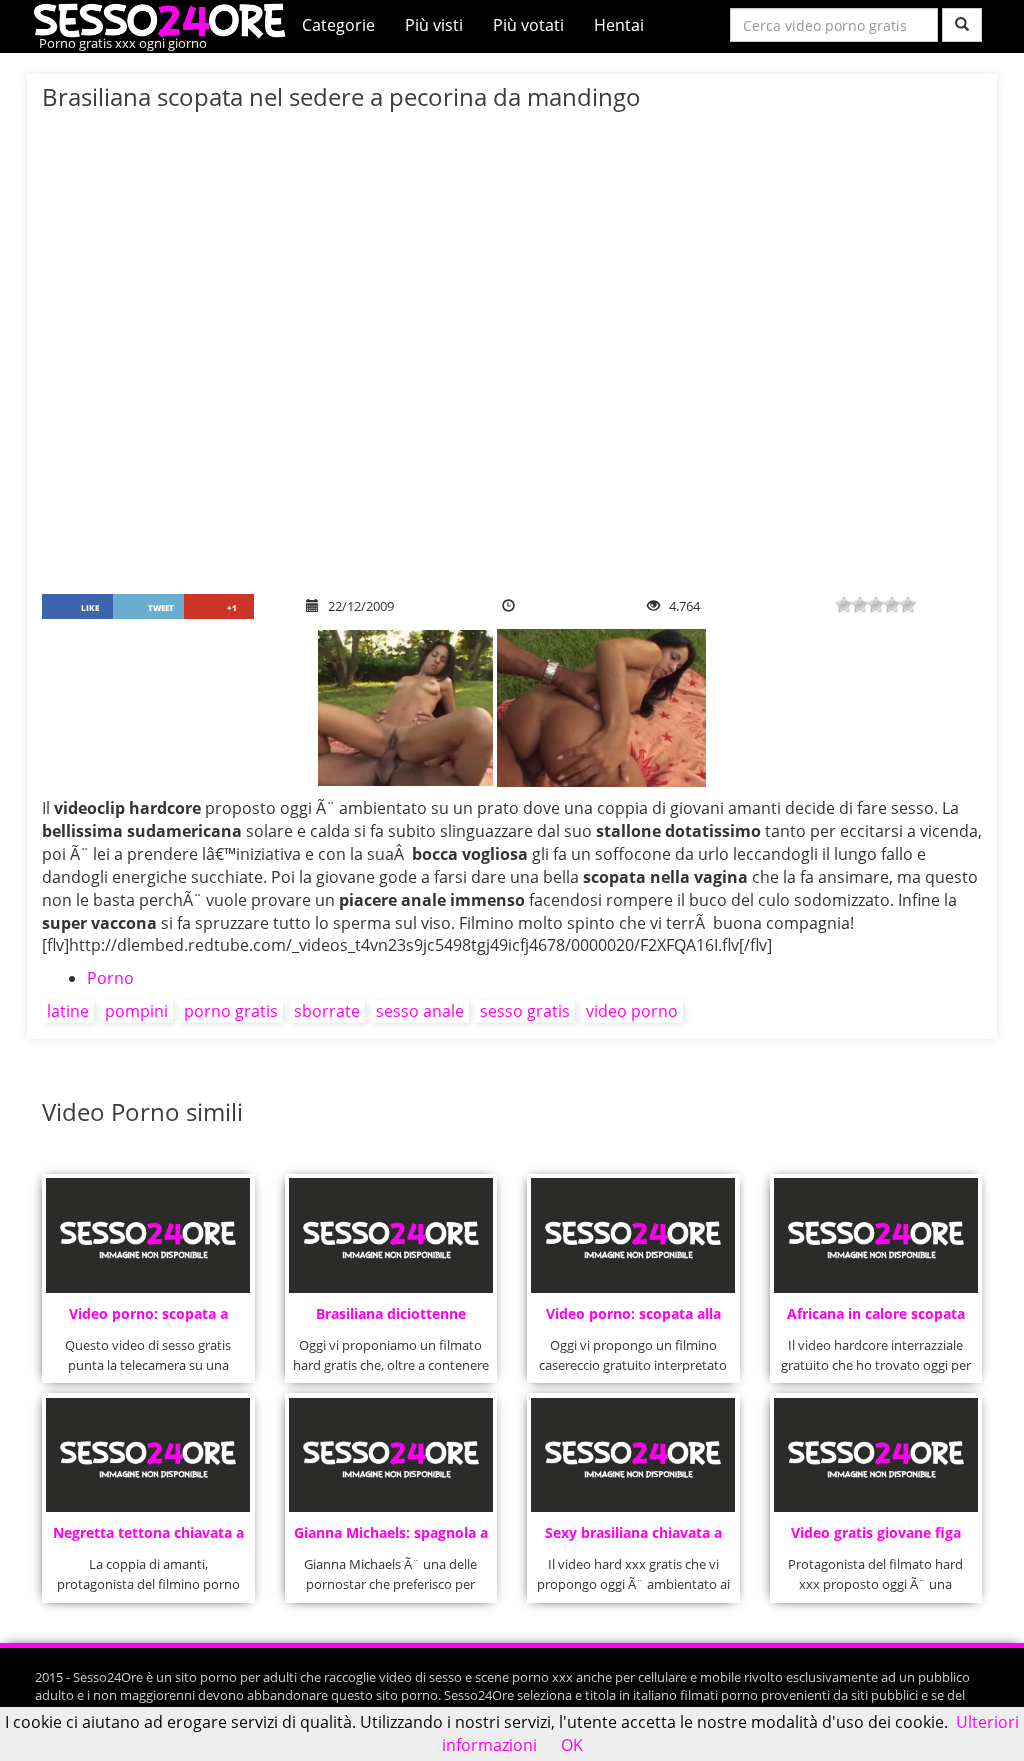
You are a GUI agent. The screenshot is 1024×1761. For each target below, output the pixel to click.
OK (572, 1745)
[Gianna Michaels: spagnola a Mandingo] (391, 1455)
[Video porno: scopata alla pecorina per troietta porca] (633, 1235)
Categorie (338, 25)
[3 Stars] (876, 605)
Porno (110, 978)
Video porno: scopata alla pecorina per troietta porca (633, 1319)
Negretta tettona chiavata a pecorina (148, 1538)
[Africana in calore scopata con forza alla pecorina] (876, 1235)
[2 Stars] (860, 605)
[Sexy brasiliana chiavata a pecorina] (633, 1455)
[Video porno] (164, 19)
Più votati (528, 25)
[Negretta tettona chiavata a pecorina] (148, 1455)
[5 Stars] (908, 605)
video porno (632, 1011)
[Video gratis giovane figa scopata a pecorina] (876, 1455)
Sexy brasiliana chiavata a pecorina (633, 1538)
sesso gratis (525, 1011)
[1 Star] (844, 605)
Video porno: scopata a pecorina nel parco (148, 1319)
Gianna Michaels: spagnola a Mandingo (391, 1538)
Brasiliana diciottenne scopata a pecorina (391, 1319)
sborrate (327, 1011)
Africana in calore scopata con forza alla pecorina (876, 1319)
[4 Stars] (892, 605)
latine (68, 1011)
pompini (136, 1011)
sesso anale (420, 1011)
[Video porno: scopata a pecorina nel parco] (148, 1235)
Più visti (434, 25)
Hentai (619, 25)
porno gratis (231, 1011)
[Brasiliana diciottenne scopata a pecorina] (391, 1235)
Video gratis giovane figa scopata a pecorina (876, 1538)
